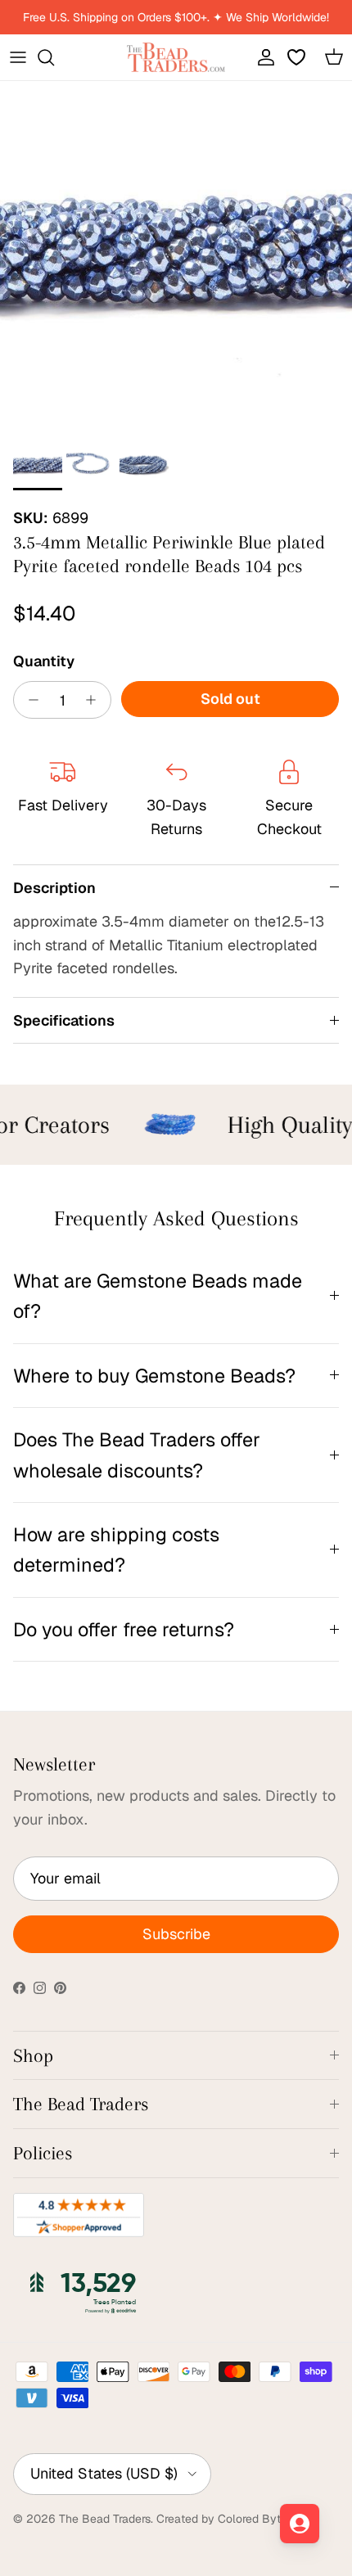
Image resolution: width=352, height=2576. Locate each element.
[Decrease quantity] (29, 700)
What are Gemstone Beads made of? (158, 1296)
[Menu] (18, 57)
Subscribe (176, 1934)
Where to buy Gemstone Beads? (154, 1376)
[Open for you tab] (300, 2524)
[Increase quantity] (95, 700)
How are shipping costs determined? (116, 1550)
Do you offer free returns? (124, 1629)
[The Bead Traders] (176, 57)
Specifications (64, 1020)
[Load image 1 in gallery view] (176, 257)
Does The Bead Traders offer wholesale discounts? (137, 1455)
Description (54, 888)
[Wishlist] (298, 57)
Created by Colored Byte (222, 2519)
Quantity (44, 661)
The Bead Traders (105, 2519)
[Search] (54, 57)
